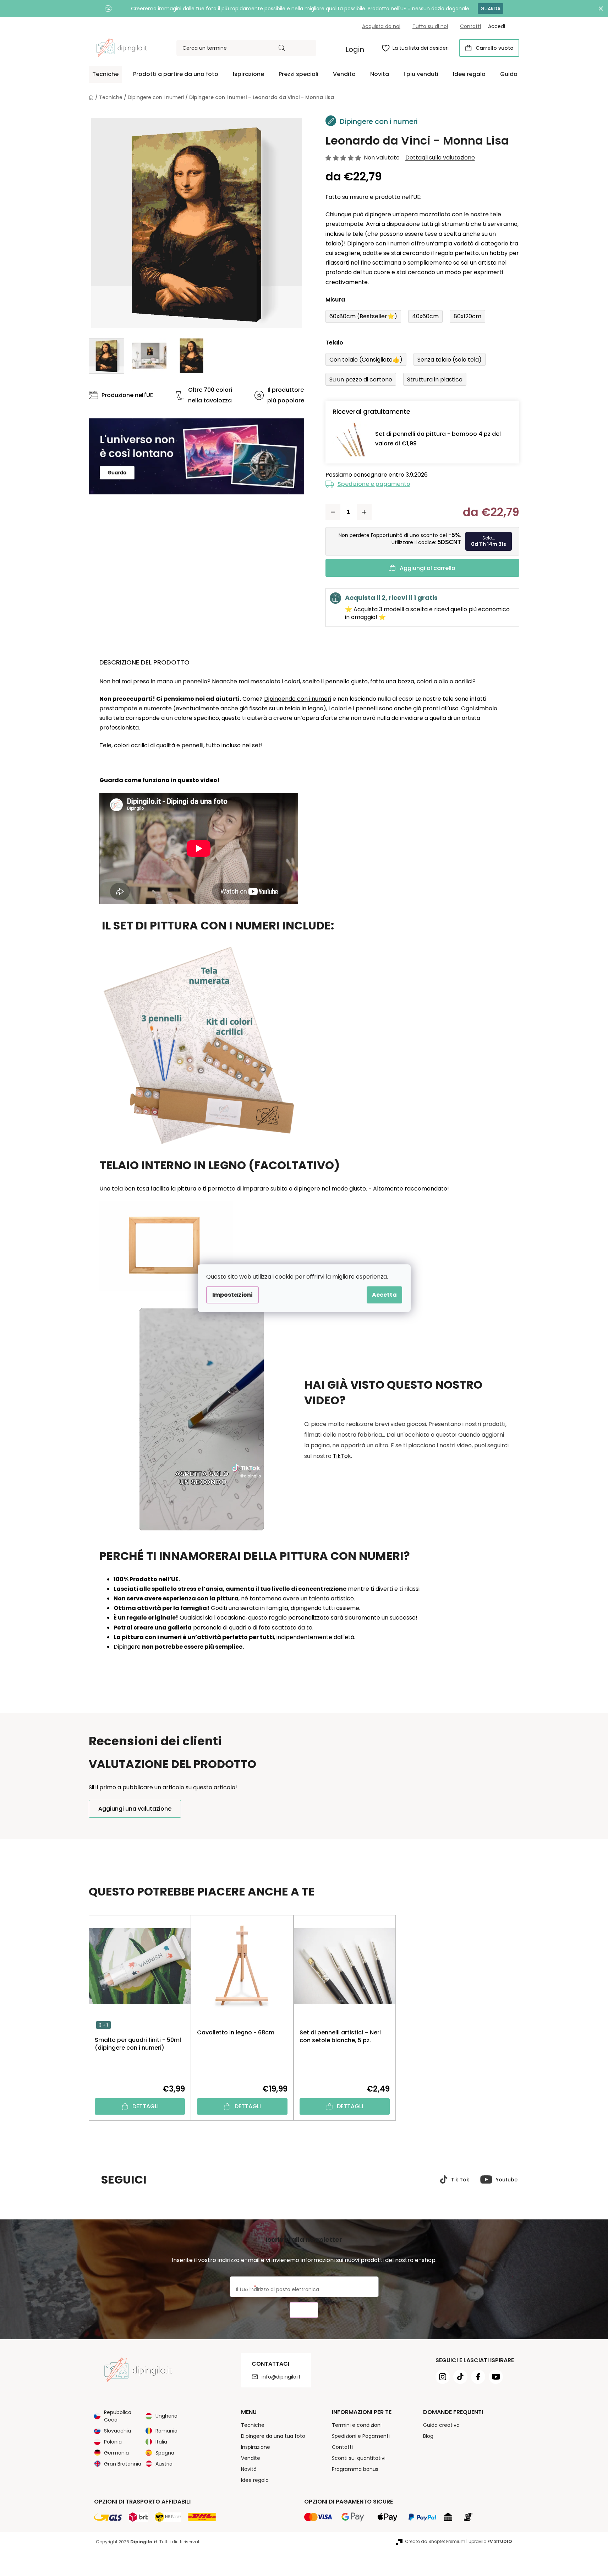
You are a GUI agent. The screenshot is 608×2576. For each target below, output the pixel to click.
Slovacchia (117, 2431)
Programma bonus (355, 2469)
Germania (116, 2453)
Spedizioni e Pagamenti (361, 2436)
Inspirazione (256, 2447)
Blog (428, 2436)
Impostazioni (232, 1295)
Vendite (251, 2458)
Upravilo (490, 2541)
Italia (161, 2442)
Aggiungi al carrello (428, 568)
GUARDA (491, 9)
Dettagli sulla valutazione (440, 158)
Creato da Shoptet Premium (435, 2541)
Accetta (384, 1295)
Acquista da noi (381, 26)
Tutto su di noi (430, 26)
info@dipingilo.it (281, 2377)
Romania (166, 2431)
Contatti (470, 26)
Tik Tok (460, 2180)
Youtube (507, 2180)
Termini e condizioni (357, 2425)
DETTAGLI (146, 2106)
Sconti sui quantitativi (359, 2458)
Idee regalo (255, 2480)
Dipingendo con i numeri (298, 699)
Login (355, 49)
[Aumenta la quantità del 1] (364, 512)
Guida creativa (441, 2425)
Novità (249, 2469)
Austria (164, 2464)
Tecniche (253, 2425)
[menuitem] (105, 74)
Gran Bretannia (123, 2464)
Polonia (113, 2442)
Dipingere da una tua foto (273, 2436)
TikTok (342, 1456)
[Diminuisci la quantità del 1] (333, 512)
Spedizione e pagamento (374, 484)
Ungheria (166, 2416)
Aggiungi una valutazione (135, 1809)
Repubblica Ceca (118, 2416)
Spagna (165, 2453)
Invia (304, 2310)
